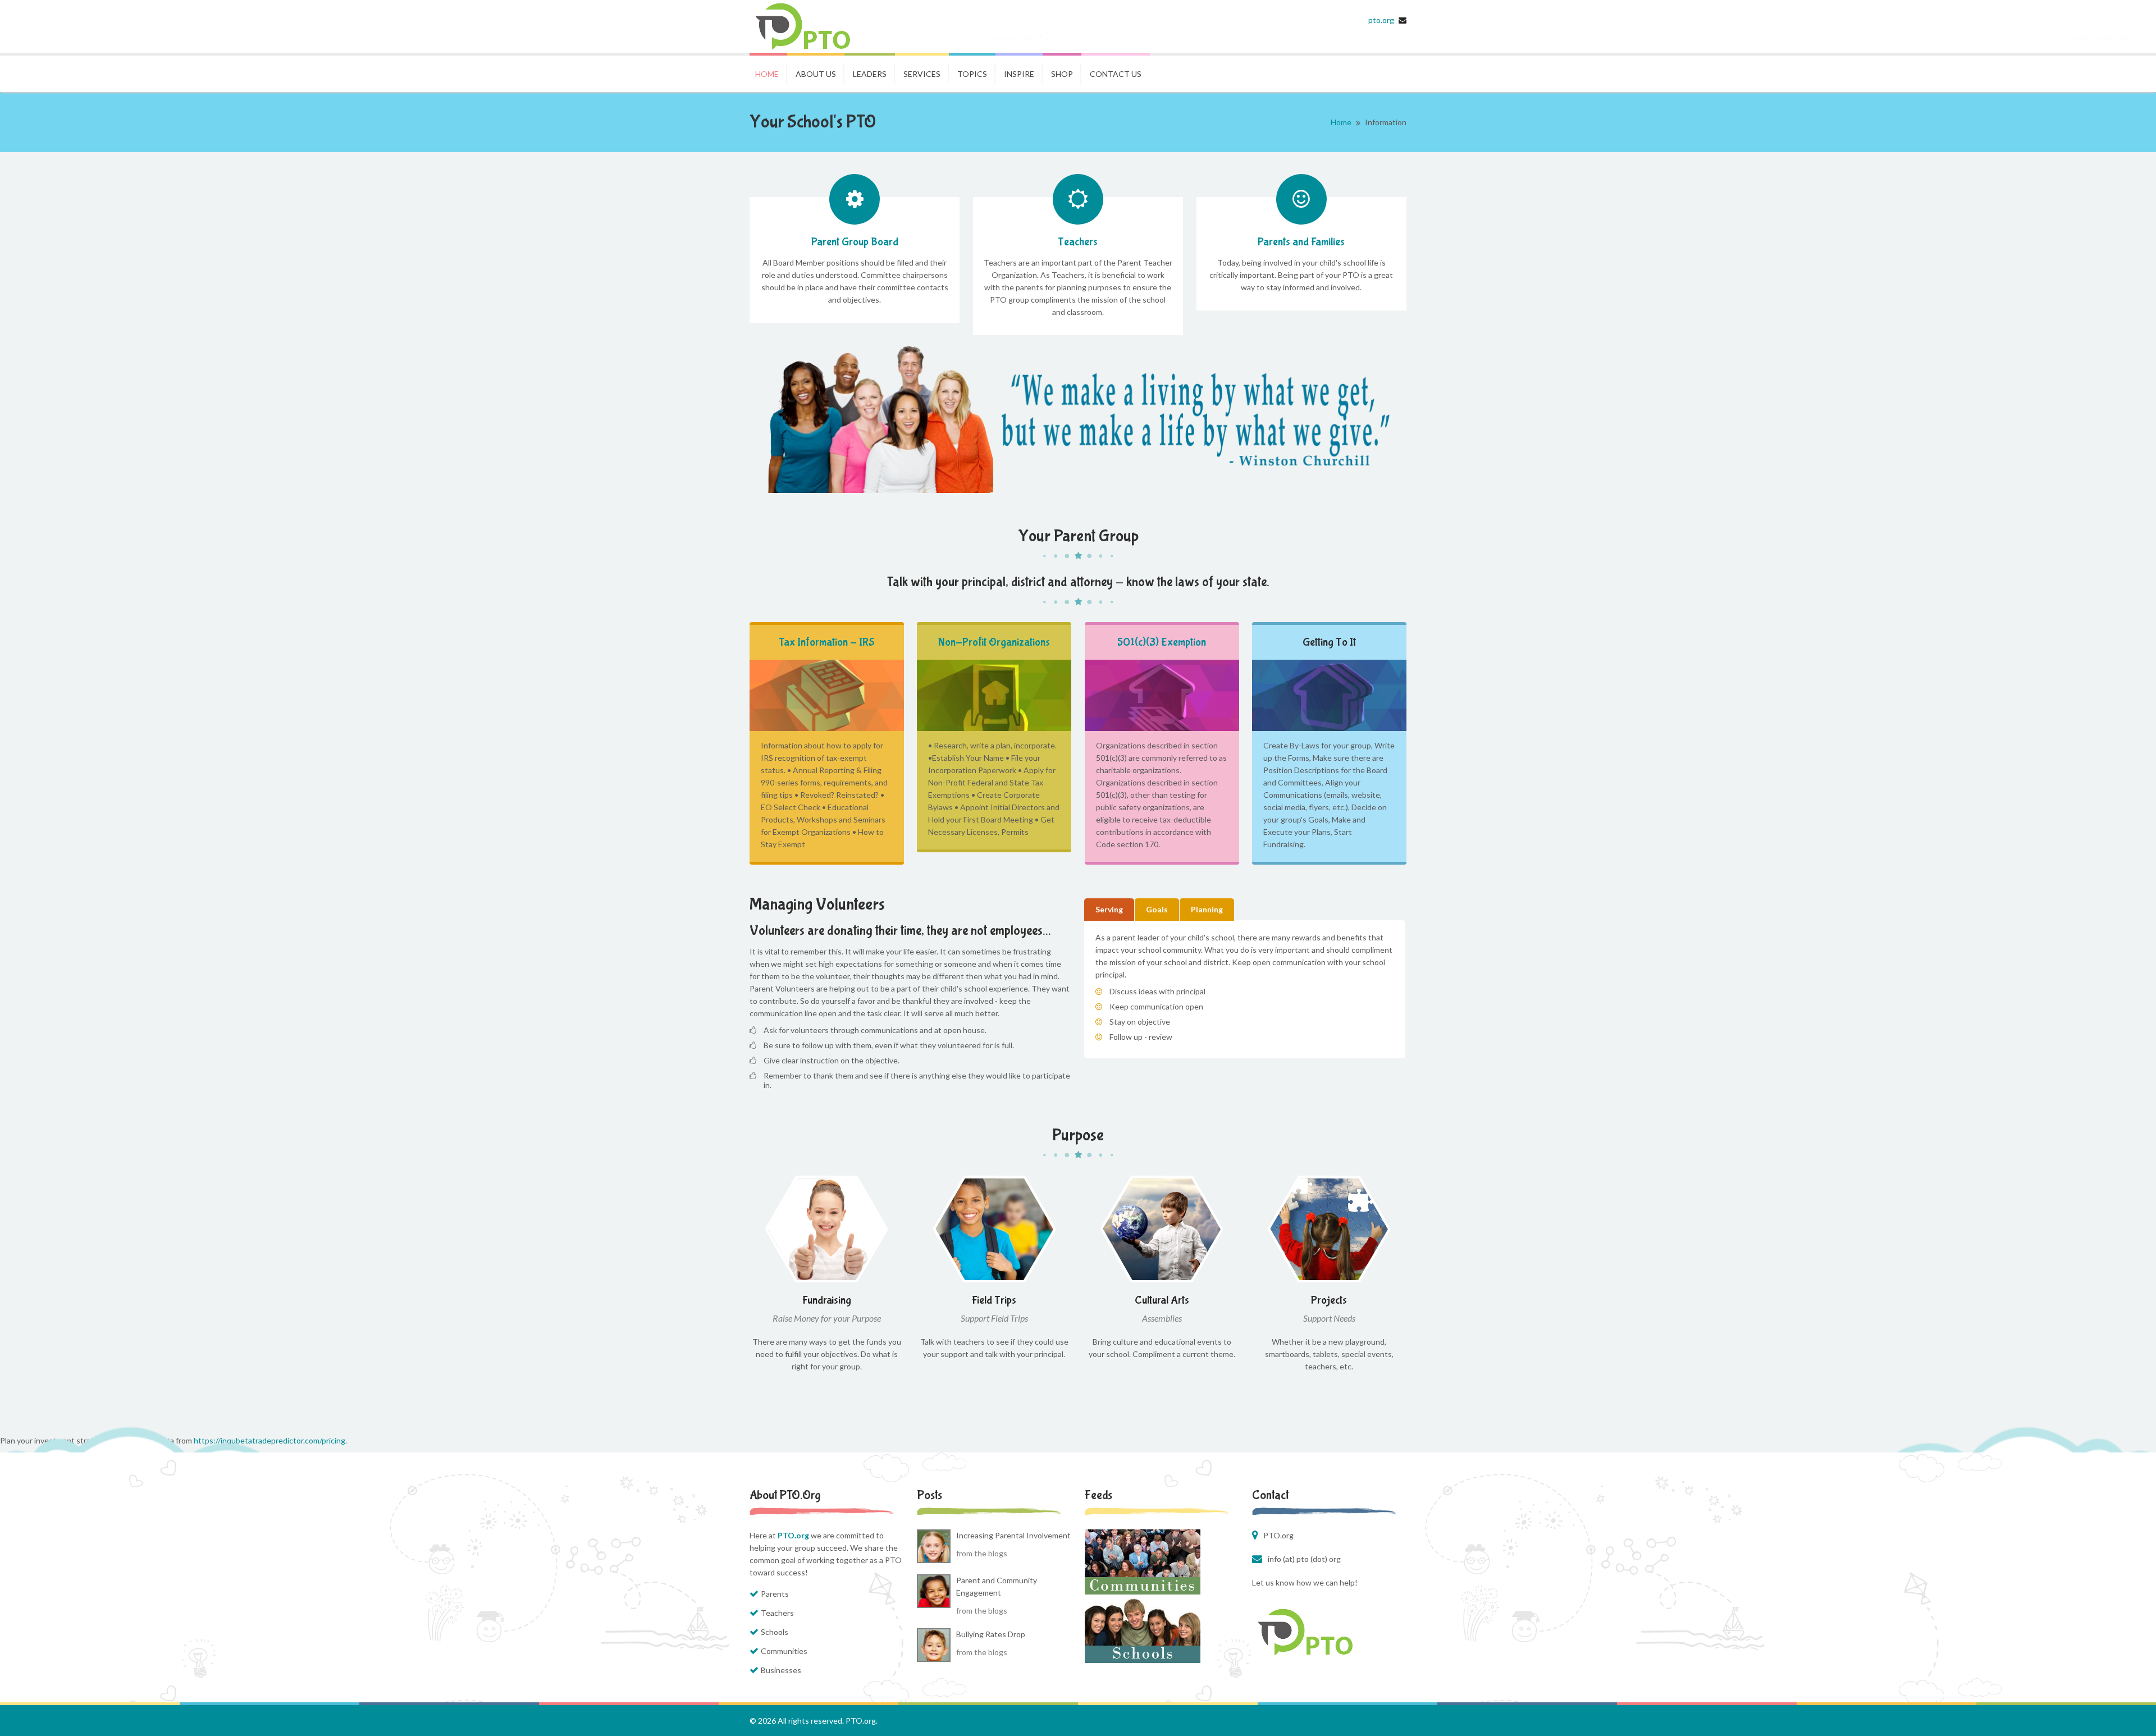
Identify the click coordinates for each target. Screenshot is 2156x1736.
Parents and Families (1301, 242)
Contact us (1116, 74)
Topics (972, 74)
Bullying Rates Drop (991, 1634)
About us (816, 74)
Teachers (1078, 242)
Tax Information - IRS (827, 642)
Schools (775, 1632)
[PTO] (813, 26)
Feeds (1098, 1495)
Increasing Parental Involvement (1013, 1535)
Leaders (870, 74)
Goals (1157, 909)
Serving (1109, 909)
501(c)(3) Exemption (1162, 642)
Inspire (1019, 74)
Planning (1207, 909)
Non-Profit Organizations (994, 642)
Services (922, 74)
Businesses (781, 1670)
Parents (775, 1594)
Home (767, 74)
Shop (1062, 74)
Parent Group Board (855, 242)
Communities (784, 1651)
